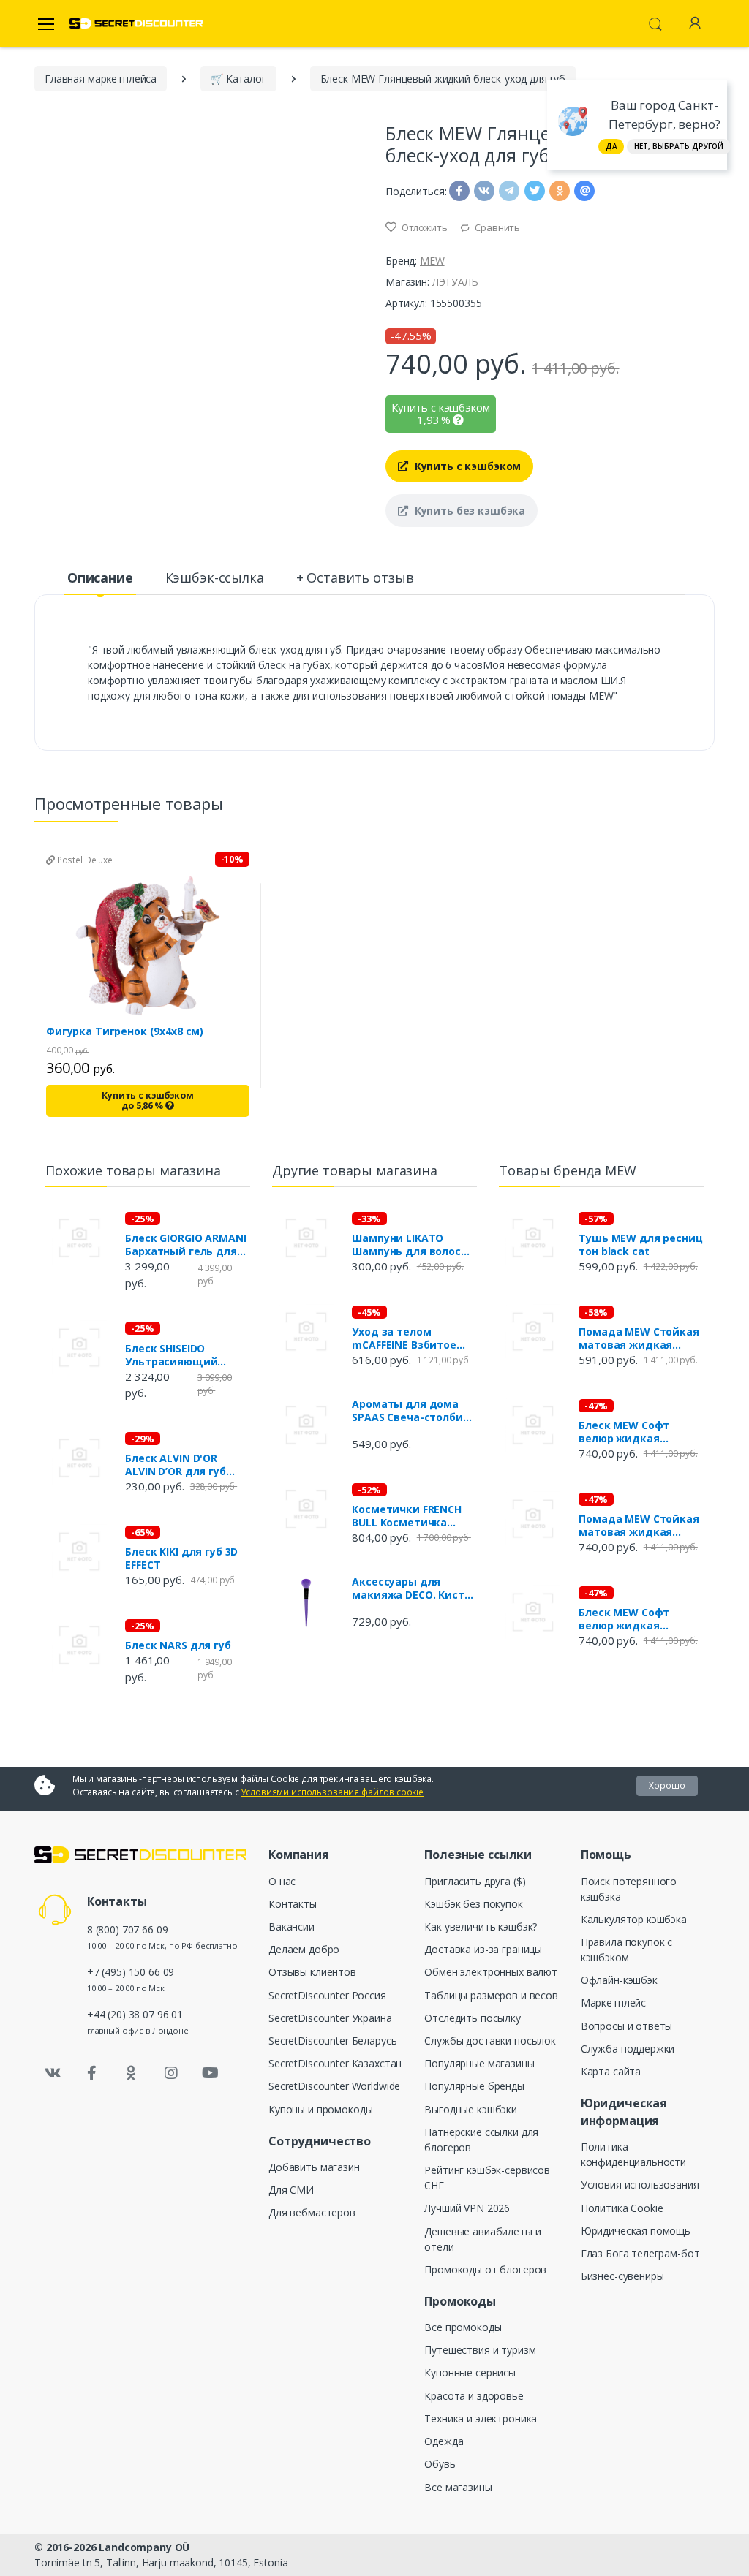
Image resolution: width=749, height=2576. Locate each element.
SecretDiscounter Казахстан (335, 2063)
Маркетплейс (613, 2003)
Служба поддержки (628, 2049)
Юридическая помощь (636, 2231)
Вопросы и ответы (627, 2026)
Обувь (440, 2464)
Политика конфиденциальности (633, 2154)
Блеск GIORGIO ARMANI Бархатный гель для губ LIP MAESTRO (185, 1245)
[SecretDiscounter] (136, 24)
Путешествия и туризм (480, 2350)
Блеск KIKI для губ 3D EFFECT (181, 1558)
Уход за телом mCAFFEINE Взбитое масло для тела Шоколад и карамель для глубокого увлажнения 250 (410, 1338)
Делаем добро (304, 1949)
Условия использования (640, 2185)
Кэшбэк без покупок (473, 1904)
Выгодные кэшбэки (471, 2109)
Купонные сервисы (470, 2372)
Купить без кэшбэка (468, 511)
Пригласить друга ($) (475, 1881)
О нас (282, 1881)
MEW (432, 261)
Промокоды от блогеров (485, 2269)
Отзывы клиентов (312, 1972)
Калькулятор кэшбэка (634, 1919)
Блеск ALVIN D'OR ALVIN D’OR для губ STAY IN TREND (175, 1465)
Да (611, 146)
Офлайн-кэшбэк (619, 1980)
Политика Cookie (622, 2208)
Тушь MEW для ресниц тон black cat (640, 1245)
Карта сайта (611, 2071)
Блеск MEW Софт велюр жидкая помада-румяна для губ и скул (634, 1432)
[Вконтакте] (53, 2073)
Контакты (293, 1904)
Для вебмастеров (312, 2212)
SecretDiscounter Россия (327, 1995)
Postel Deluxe (84, 860)
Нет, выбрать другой (679, 146)
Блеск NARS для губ (178, 1645)
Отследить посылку (473, 2018)
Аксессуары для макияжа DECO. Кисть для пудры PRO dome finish (411, 1588)
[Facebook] (92, 2073)
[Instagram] (171, 2073)
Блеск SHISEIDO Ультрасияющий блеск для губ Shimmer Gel (187, 1355)
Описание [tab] (100, 577)
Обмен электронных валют (491, 1972)
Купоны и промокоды (320, 2109)
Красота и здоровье (474, 2396)
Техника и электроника (481, 2418)
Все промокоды (463, 2327)
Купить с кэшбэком (466, 466)
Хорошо (667, 1785)
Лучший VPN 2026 (467, 2208)
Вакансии (291, 1927)
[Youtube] (210, 2073)
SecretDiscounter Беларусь (332, 2041)
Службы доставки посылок (490, 2041)
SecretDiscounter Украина (330, 2018)
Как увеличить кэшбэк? (481, 1927)
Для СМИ (291, 2190)
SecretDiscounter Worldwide (334, 2086)
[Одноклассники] (132, 2073)
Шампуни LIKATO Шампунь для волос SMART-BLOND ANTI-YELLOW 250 (406, 1245)
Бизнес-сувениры (622, 2276)
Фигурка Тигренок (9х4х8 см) (125, 1031)
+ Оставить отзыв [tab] (355, 577)
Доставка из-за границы (483, 1949)
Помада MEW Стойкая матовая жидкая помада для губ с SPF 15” (639, 1338)
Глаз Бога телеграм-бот (640, 2253)
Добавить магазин (314, 2167)
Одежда (444, 2441)
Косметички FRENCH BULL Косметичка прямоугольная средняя (407, 1516)
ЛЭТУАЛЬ (455, 282)
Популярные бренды (474, 2086)
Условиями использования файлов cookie (332, 1792)
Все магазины (458, 2487)
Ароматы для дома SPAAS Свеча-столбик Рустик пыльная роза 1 (410, 1411)
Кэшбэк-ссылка (215, 577)
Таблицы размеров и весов (491, 1995)
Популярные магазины (479, 2063)
